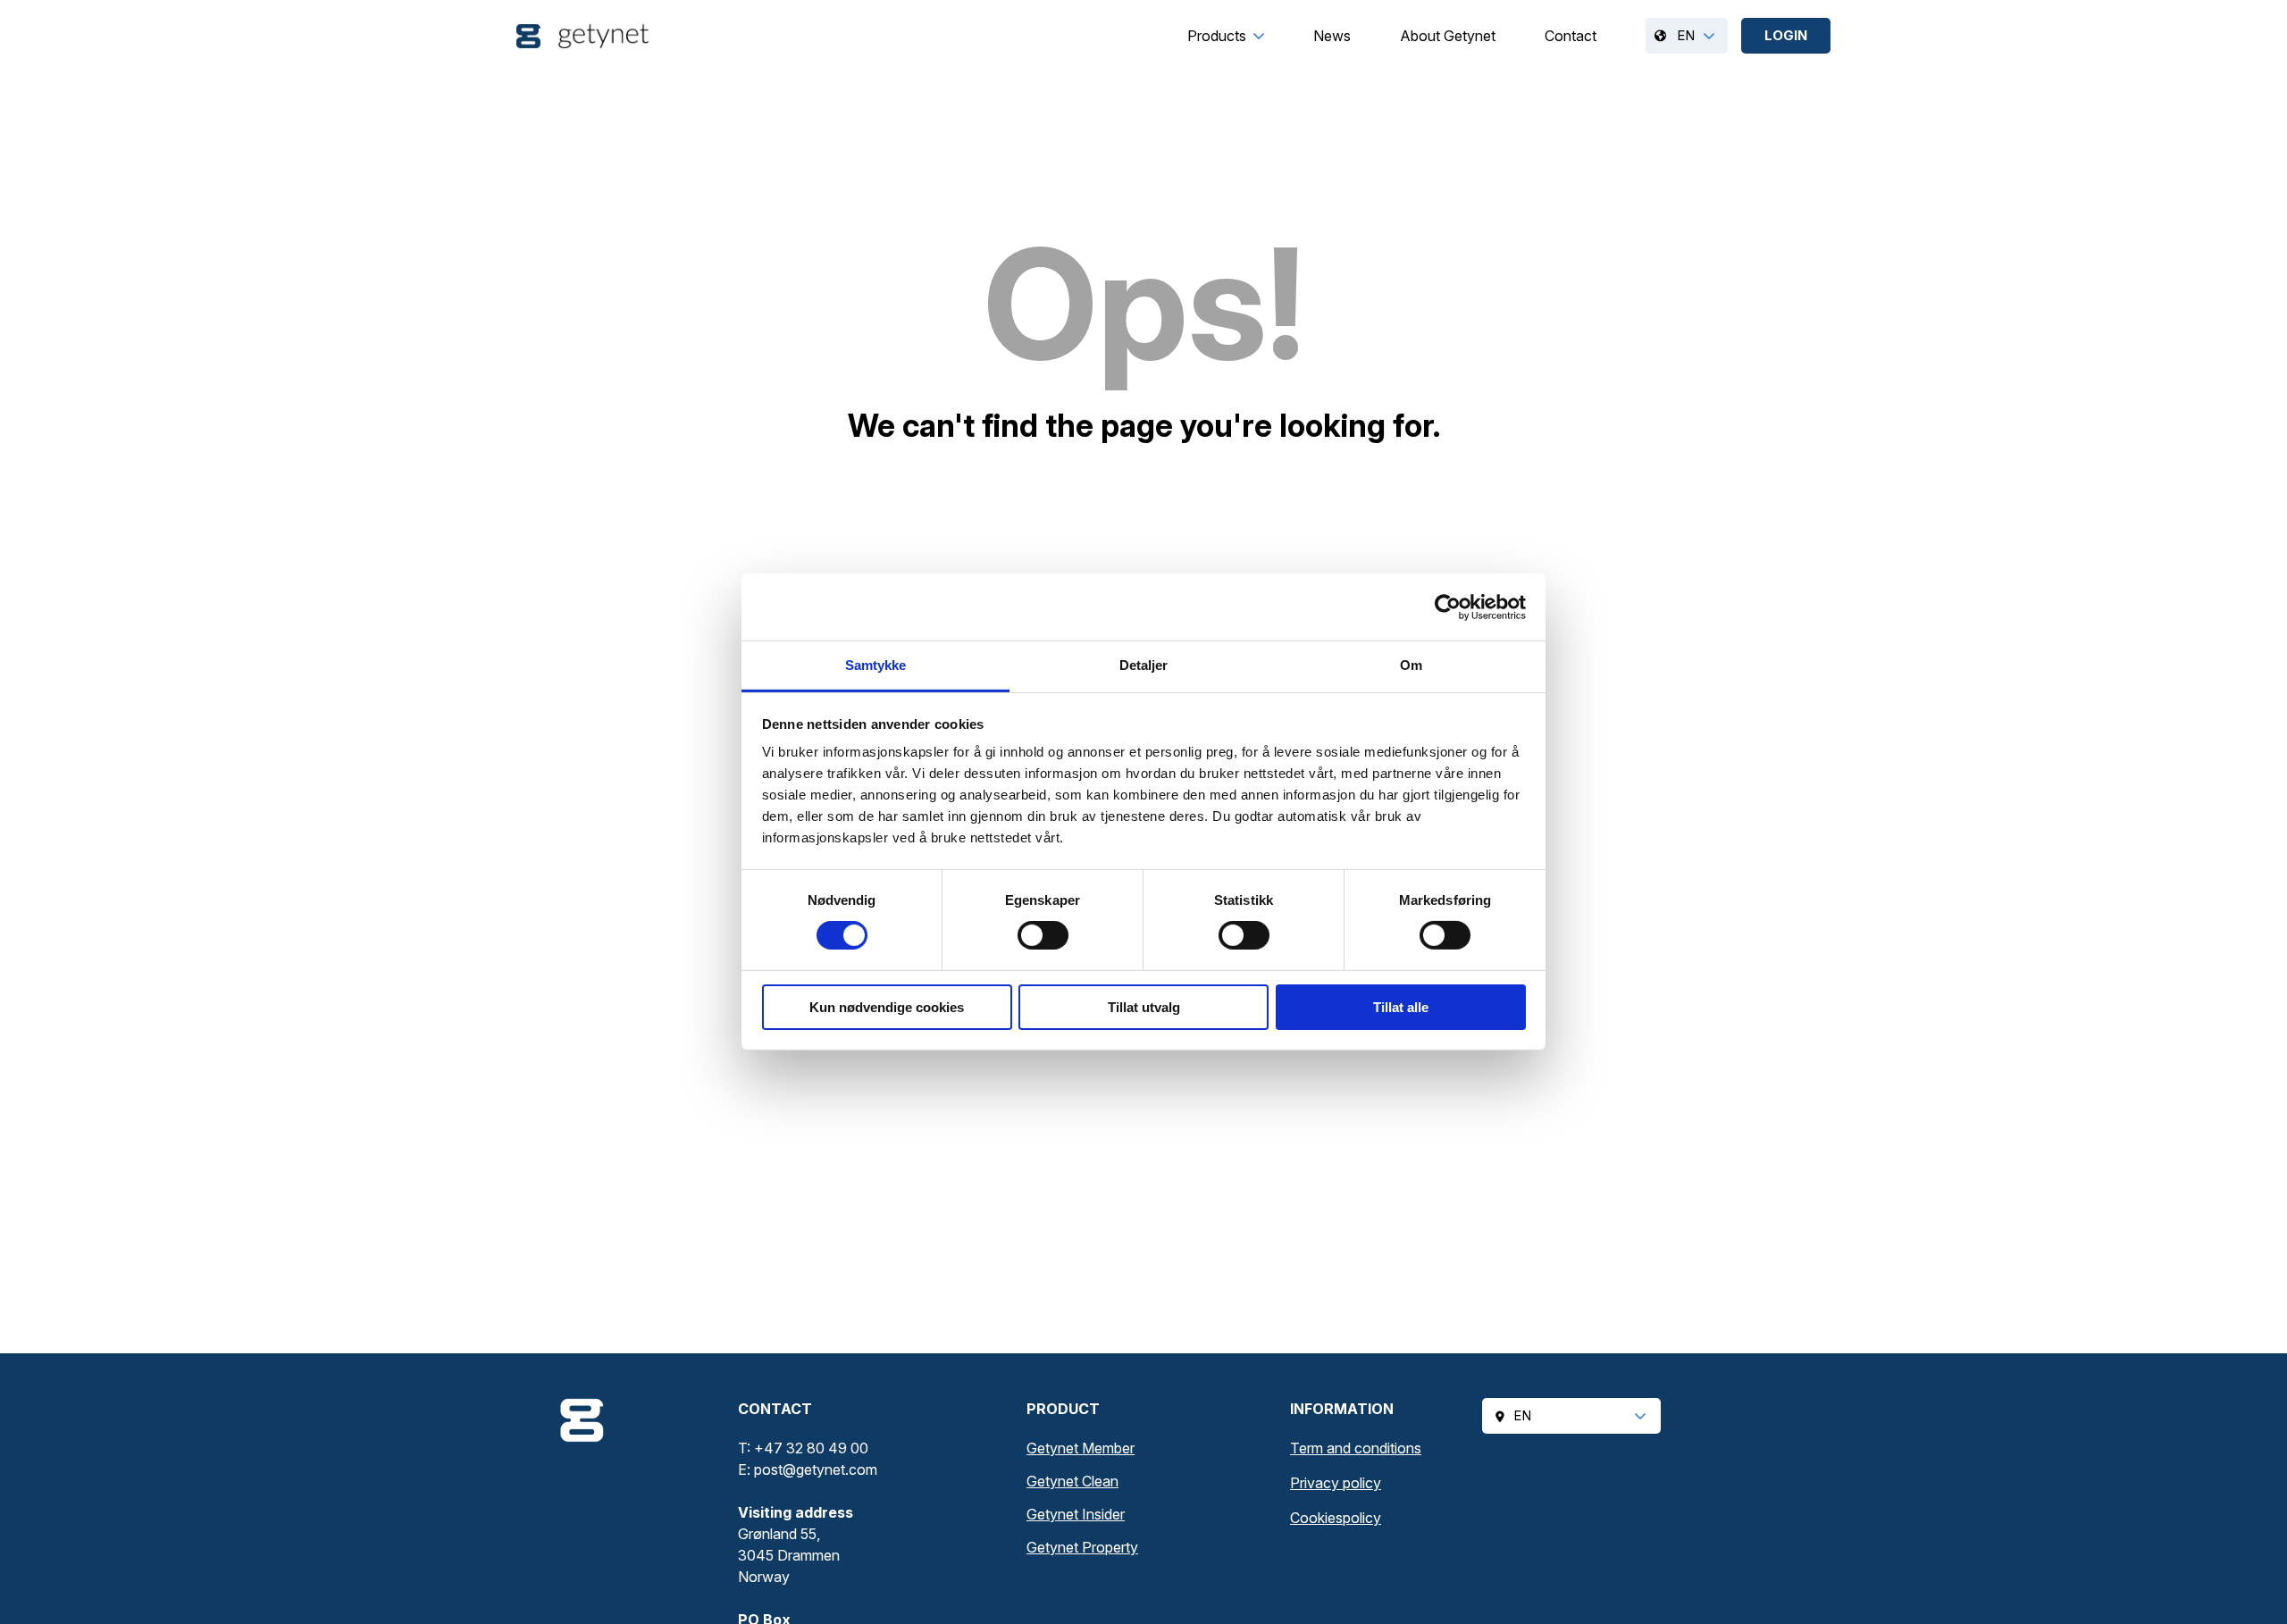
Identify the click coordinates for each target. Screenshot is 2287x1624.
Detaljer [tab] (1144, 665)
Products (1217, 36)
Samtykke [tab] (876, 665)
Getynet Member (1081, 1448)
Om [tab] (1411, 665)
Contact (1571, 36)
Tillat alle (1401, 1007)
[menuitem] (1217, 36)
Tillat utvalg (1144, 1007)
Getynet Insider (1076, 1514)
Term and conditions (1356, 1448)
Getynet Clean (1072, 1481)
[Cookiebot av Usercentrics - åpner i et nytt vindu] (1448, 607)
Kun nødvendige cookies (887, 1007)
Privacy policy (1336, 1483)
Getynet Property (1082, 1547)
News (1332, 36)
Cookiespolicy (1336, 1518)
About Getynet (1448, 36)
